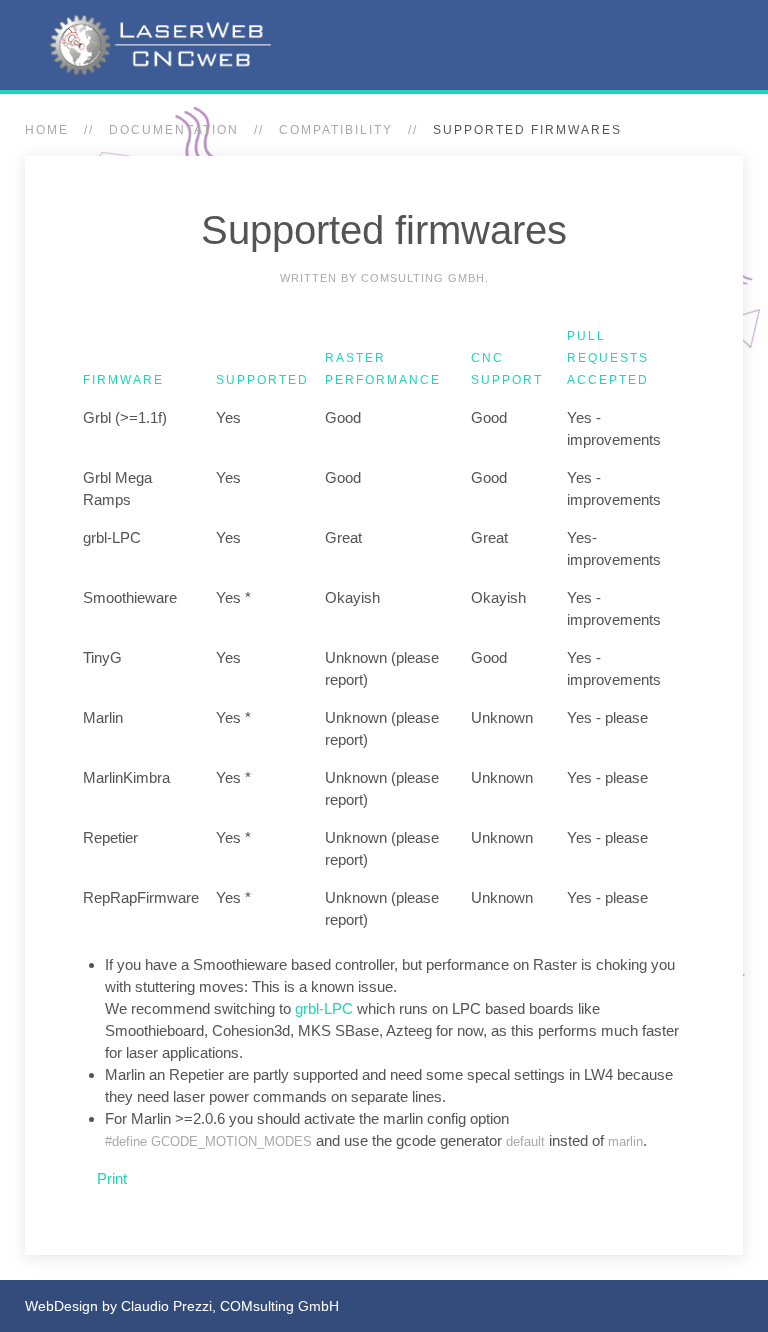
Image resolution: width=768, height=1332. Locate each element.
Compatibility (336, 130)
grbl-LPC (324, 1008)
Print (110, 1178)
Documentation (174, 130)
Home (47, 130)
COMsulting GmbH (279, 1306)
